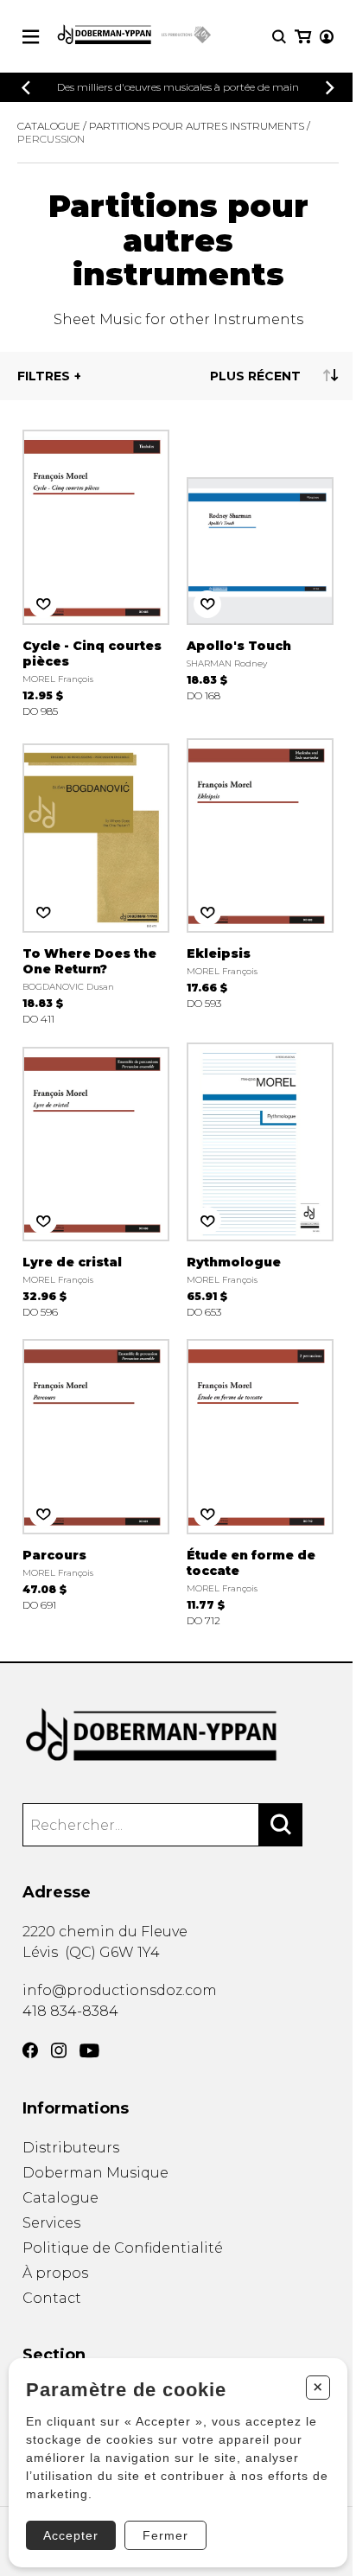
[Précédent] (26, 88)
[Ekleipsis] (260, 880)
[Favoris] (43, 604)
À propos (55, 2273)
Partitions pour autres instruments (197, 126)
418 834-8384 (70, 2011)
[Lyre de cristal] (96, 1180)
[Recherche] (279, 37)
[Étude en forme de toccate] (260, 1481)
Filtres (44, 376)
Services (51, 2223)
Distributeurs (71, 2148)
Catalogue (49, 126)
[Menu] (31, 37)
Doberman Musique (95, 2173)
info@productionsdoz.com (120, 1990)
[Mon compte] (327, 37)
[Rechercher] (281, 1825)
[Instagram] (59, 2050)
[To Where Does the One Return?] (96, 880)
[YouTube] (89, 2051)
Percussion (51, 139)
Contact (52, 2298)
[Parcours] (96, 1481)
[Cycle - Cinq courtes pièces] (96, 572)
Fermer (165, 2535)
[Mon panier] (303, 37)
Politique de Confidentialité (123, 2248)
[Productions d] (178, 1735)
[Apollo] (260, 572)
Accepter (71, 2535)
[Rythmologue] (260, 1180)
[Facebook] (30, 2050)
